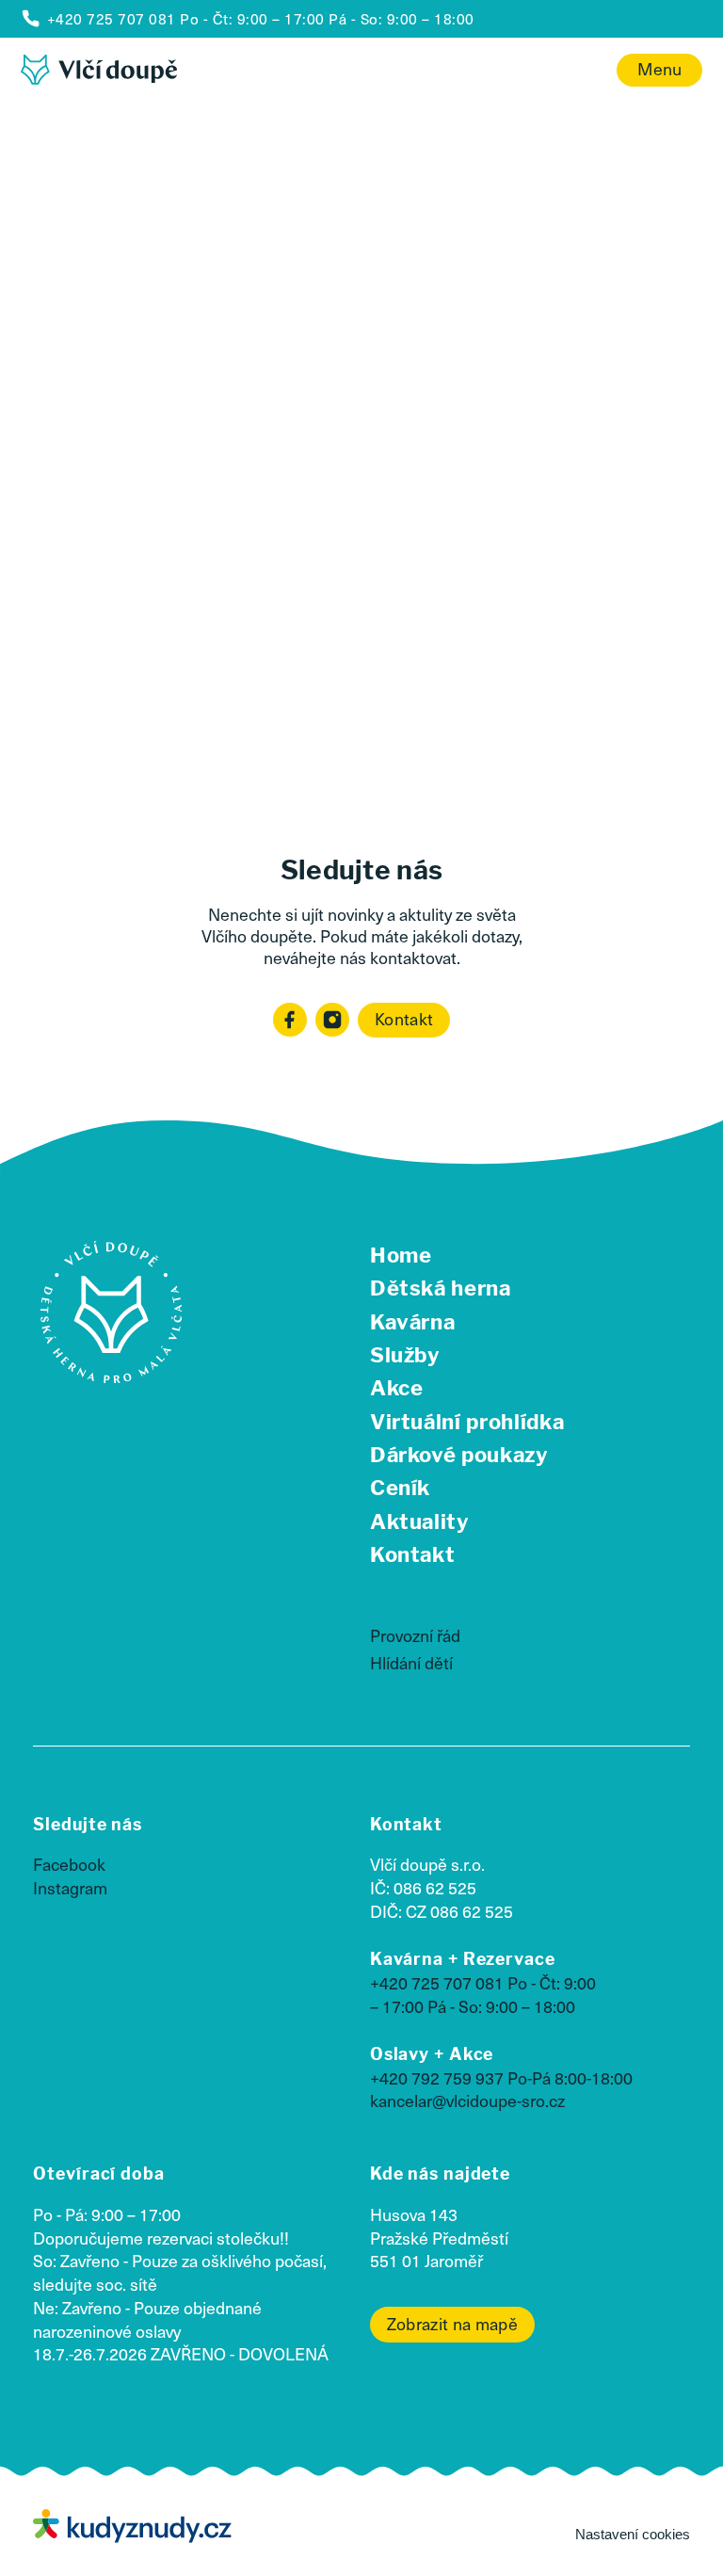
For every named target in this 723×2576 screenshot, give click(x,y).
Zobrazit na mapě (453, 2324)
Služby (405, 1355)
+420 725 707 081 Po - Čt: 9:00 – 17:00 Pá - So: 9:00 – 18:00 (483, 1995)
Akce (397, 1388)
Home (401, 1255)
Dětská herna (441, 1288)
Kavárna (413, 1322)
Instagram (70, 1888)
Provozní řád (415, 1635)
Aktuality (420, 1521)
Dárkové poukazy (459, 1455)
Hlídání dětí (411, 1663)
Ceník (400, 1488)
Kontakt (404, 1019)
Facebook (69, 1864)
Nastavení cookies (633, 2534)
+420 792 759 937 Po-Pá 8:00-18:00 (501, 2078)
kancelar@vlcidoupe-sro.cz (467, 2101)
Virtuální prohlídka (467, 1422)
